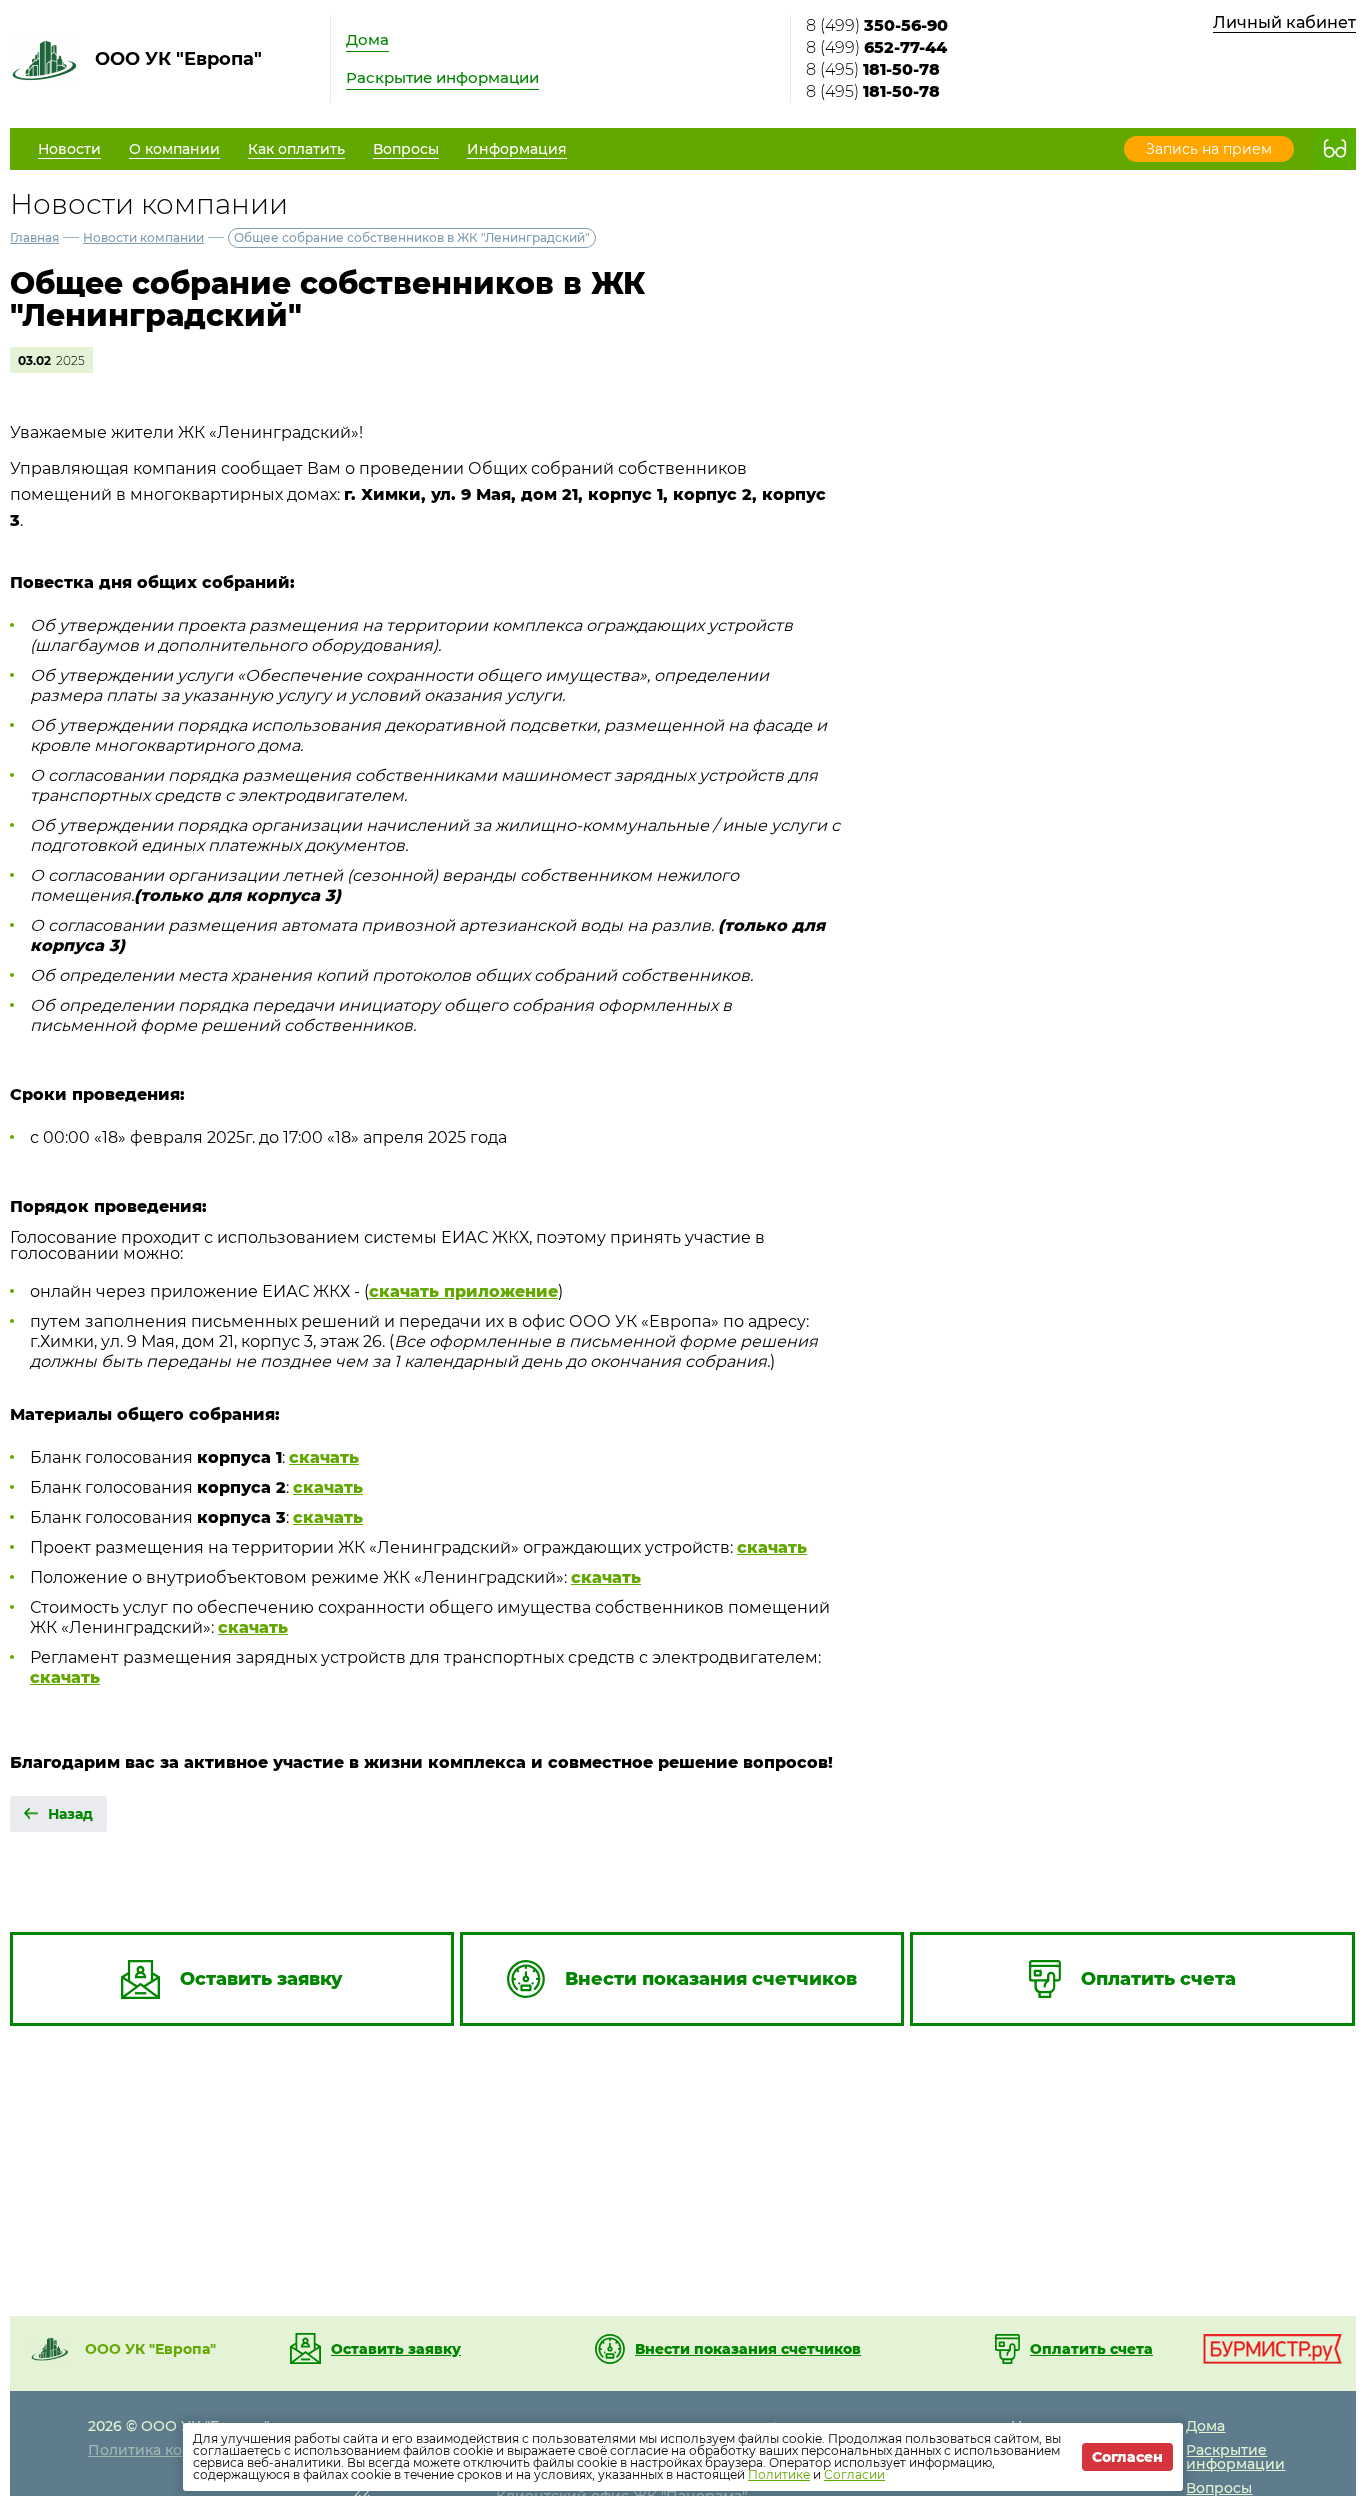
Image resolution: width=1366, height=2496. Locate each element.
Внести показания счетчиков (748, 2349)
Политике (779, 2474)
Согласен (1127, 2457)
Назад (70, 1814)
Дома (367, 39)
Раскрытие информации (442, 77)
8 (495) (873, 69)
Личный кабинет (1284, 22)
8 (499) (877, 25)
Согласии (854, 2474)
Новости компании (143, 237)
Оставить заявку (396, 2349)
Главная (34, 237)
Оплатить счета (1091, 2349)
